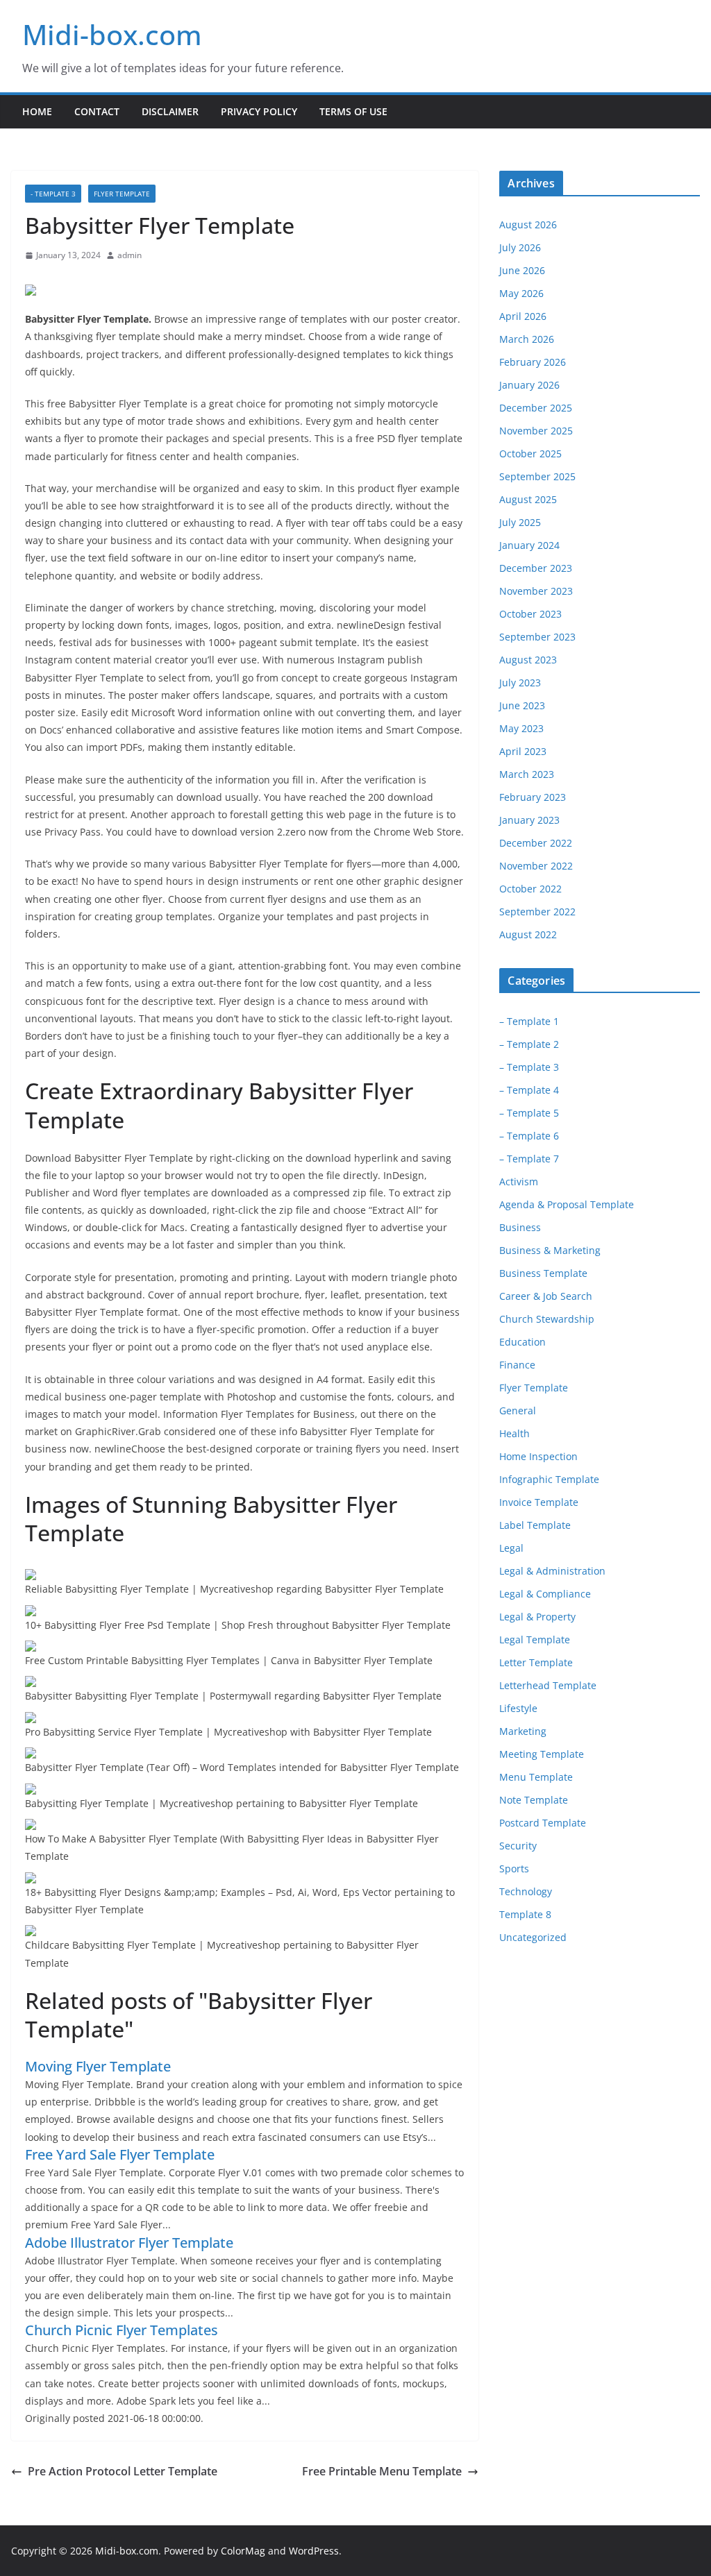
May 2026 (521, 293)
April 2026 (523, 316)
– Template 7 (529, 1159)
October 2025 (530, 454)
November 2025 (536, 431)
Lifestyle (518, 1708)
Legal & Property (537, 1617)
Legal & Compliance (545, 1594)
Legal (511, 1548)
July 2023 (520, 683)
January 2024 (529, 545)
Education (522, 1342)
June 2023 (522, 705)
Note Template (534, 1800)
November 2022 (536, 866)
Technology (526, 1891)
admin (129, 255)
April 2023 (523, 751)
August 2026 (528, 224)
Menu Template (536, 1777)
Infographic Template (549, 1479)
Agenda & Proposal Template (567, 1204)
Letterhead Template (548, 1685)
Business (520, 1227)
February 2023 (533, 797)
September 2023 (537, 637)
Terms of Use (353, 111)
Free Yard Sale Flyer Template (120, 2154)
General (518, 1410)
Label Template (535, 1525)
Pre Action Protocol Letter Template (123, 2471)
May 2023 (521, 728)
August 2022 (528, 934)
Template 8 (525, 1914)
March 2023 (527, 774)
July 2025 (520, 522)
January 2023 (529, 820)
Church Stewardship (547, 1319)
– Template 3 (529, 1067)
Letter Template (536, 1662)
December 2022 (536, 843)
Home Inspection (538, 1456)
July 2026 (520, 247)
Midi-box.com (112, 34)
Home (37, 111)
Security (518, 1846)
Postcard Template (543, 1823)
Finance (517, 1365)
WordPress (314, 2551)
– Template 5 (529, 1113)
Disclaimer (170, 111)
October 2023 (530, 614)
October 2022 (530, 889)
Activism (519, 1181)
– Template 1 (529, 1021)
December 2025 (536, 408)
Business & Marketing (550, 1250)
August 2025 (528, 499)
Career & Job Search (546, 1296)
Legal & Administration (552, 1571)
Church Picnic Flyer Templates (122, 2330)
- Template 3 (53, 194)
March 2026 (527, 339)
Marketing (523, 1731)
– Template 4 (529, 1090)
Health (515, 1433)
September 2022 (537, 912)
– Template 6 (529, 1136)
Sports (514, 1869)
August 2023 (528, 660)
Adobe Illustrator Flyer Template (129, 2243)
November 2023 (536, 591)
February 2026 (533, 362)
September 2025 (537, 476)
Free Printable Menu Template (382, 2471)
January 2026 (529, 385)
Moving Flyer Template (98, 2066)
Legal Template (535, 1639)
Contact (97, 111)
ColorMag (243, 2551)
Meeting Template (542, 1754)
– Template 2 (529, 1044)
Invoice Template (539, 1502)
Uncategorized (533, 1937)
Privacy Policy (259, 111)
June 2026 (522, 270)
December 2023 (536, 568)
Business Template (543, 1273)
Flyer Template (122, 194)
